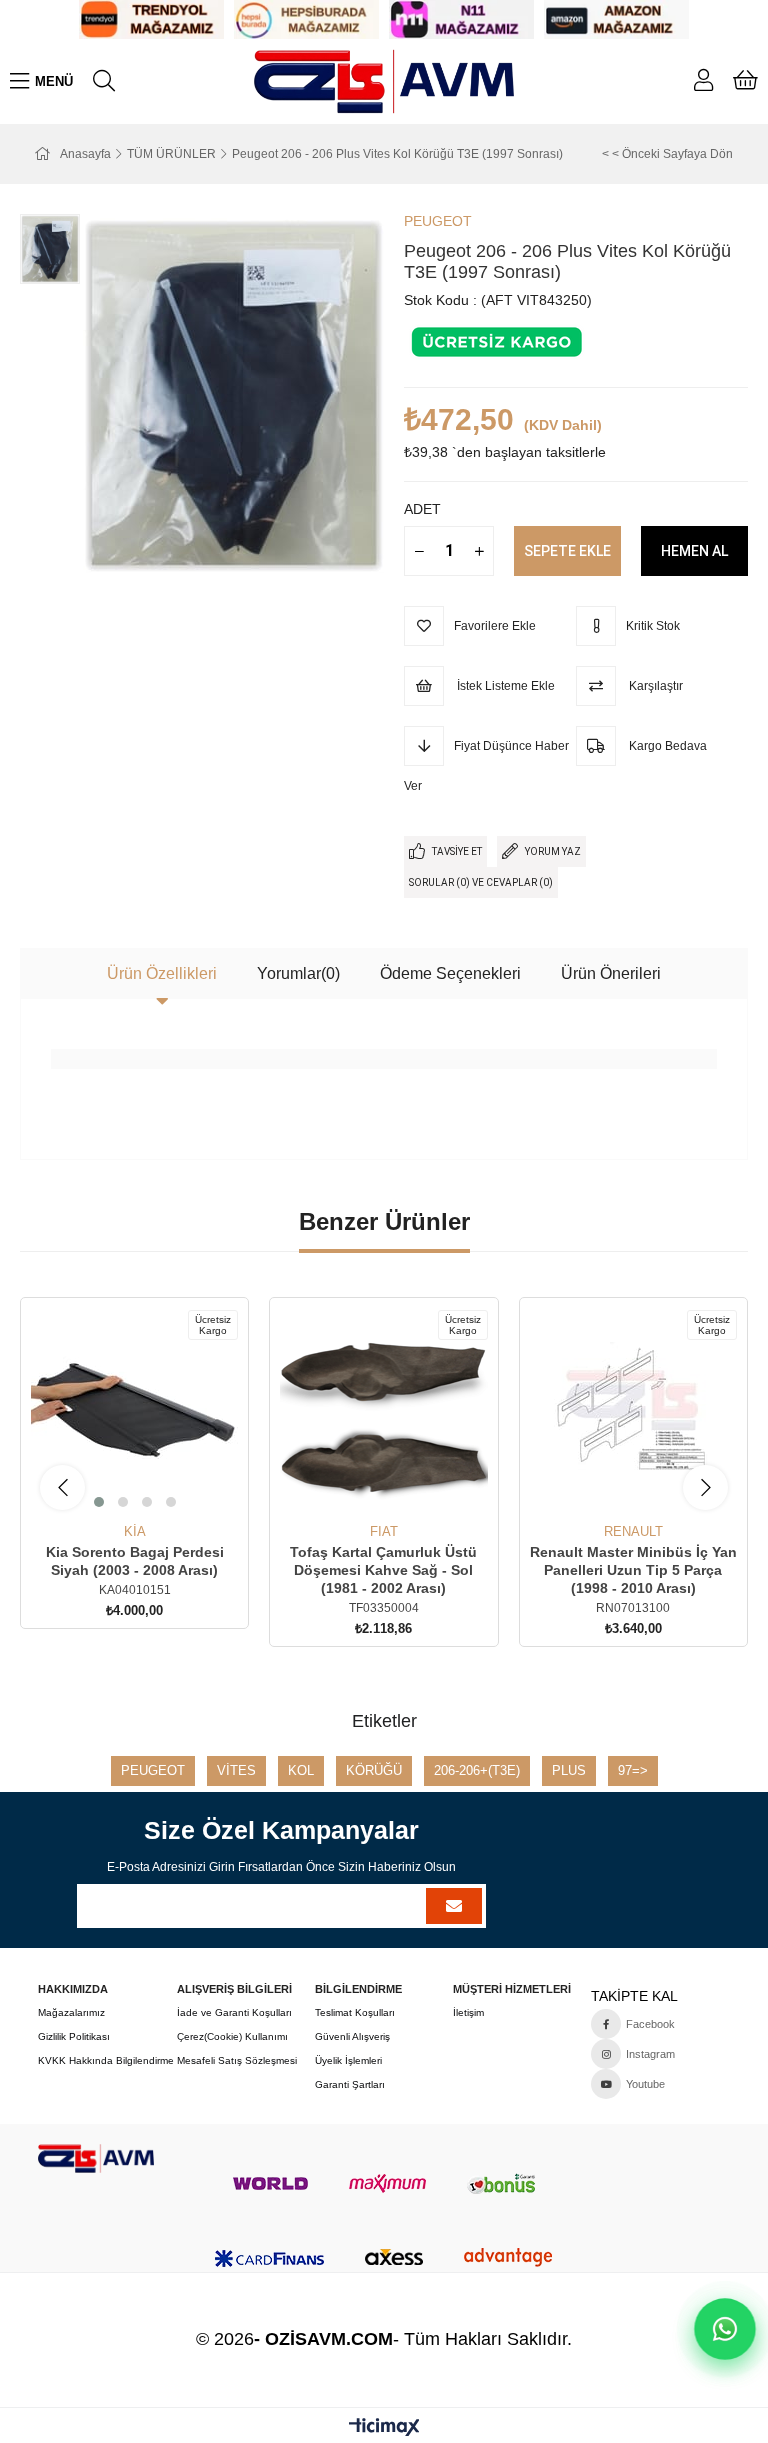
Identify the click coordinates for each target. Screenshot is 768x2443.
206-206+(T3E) (477, 1770)
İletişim (468, 2012)
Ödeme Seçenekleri (450, 973)
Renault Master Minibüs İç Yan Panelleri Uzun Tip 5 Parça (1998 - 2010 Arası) (633, 1570)
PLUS (569, 1770)
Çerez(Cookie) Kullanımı (232, 2036)
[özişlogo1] (95, 2158)
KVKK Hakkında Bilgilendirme (106, 2060)
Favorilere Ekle (112, 1487)
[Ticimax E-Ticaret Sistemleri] (384, 2428)
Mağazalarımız (71, 2012)
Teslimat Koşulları (355, 2012)
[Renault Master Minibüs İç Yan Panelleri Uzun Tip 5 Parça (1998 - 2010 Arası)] (633, 1411)
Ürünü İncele (157, 1487)
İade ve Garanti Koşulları (234, 2012)
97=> (633, 1770)
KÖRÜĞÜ (374, 1770)
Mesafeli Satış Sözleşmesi (237, 2060)
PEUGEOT (153, 1770)
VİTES (236, 1770)
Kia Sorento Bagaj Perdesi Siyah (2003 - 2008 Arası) (135, 1561)
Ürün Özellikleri (162, 973)
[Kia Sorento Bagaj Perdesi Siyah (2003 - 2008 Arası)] (134, 1411)
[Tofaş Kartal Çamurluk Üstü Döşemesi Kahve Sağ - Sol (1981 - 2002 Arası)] (383, 1411)
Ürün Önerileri (611, 973)
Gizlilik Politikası (74, 2036)
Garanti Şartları (350, 2084)
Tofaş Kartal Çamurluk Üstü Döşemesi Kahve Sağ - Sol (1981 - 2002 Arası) (383, 1570)
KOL (301, 1770)
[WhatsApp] (724, 2328)
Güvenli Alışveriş (352, 2036)
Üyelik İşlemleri (348, 2060)
